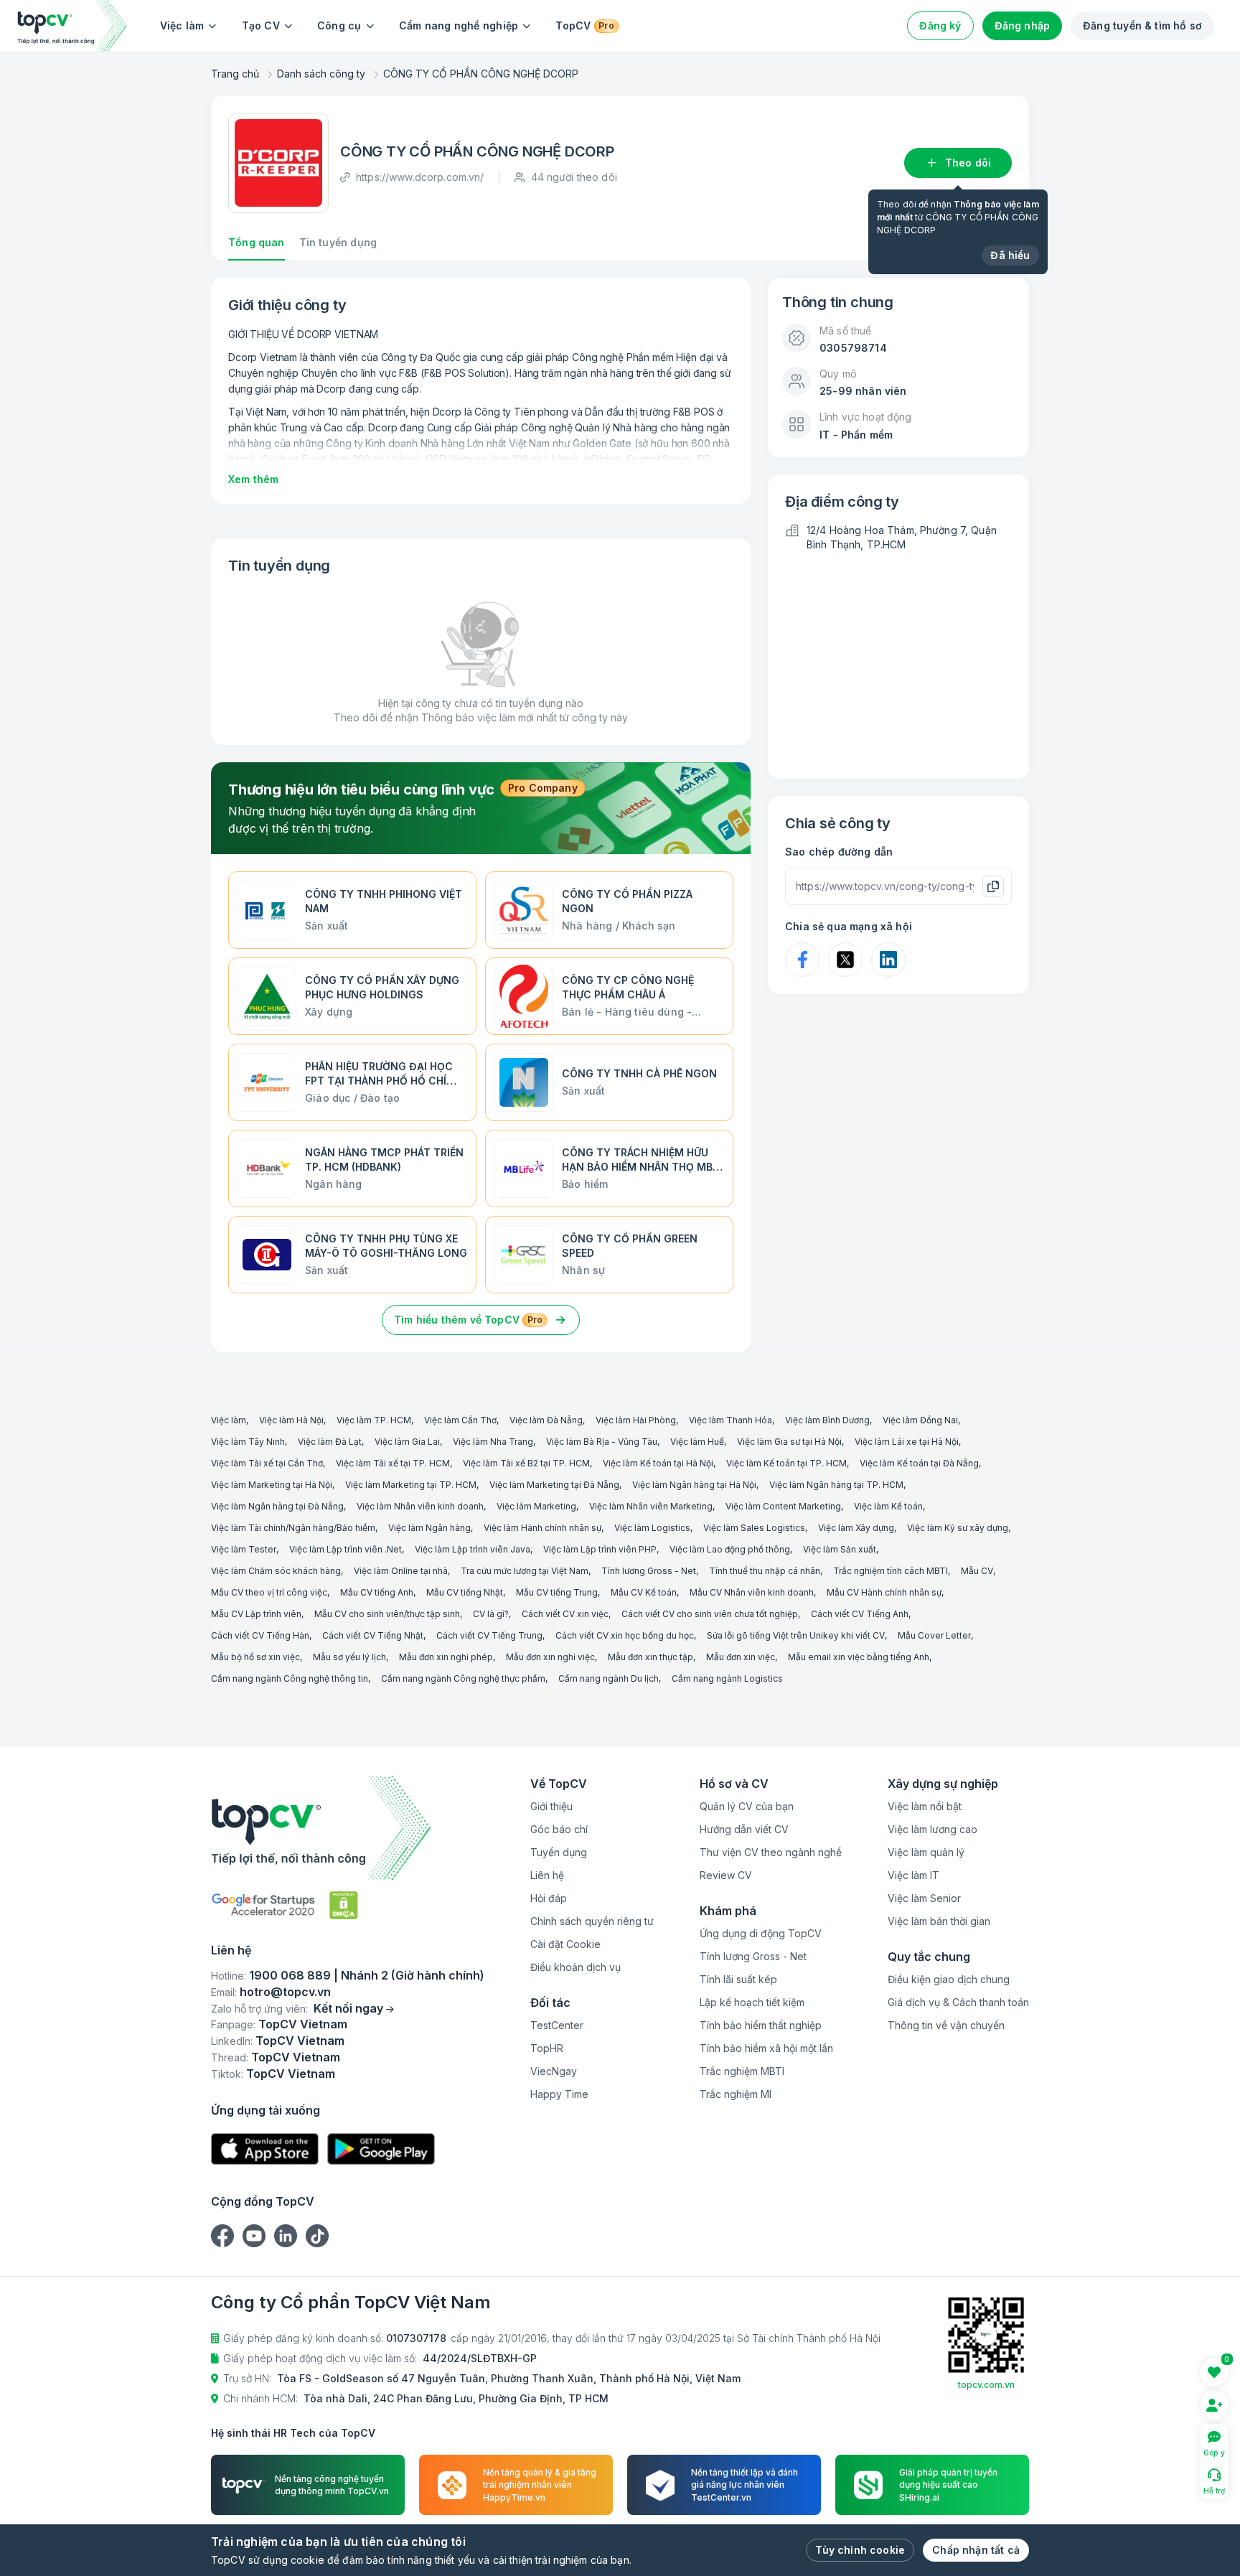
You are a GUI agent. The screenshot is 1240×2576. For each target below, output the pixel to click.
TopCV (584, 25)
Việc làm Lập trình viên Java (473, 1549)
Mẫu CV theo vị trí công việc (269, 1592)
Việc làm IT (913, 1875)
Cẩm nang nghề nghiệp (459, 25)
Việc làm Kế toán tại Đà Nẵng (919, 1463)
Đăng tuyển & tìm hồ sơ (1142, 25)
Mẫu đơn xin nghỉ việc (550, 1657)
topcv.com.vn (986, 2385)
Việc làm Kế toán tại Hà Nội (658, 1463)
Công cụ (339, 25)
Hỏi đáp (549, 1898)
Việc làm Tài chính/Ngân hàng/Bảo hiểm (293, 1528)
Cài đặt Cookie (565, 1944)
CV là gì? (491, 1614)
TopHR (547, 2048)
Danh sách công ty (321, 74)
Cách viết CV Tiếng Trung (489, 1635)
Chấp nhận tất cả (976, 2550)
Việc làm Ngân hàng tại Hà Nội (694, 1485)
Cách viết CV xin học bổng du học (625, 1635)
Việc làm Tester (244, 1549)
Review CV (726, 1875)
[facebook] (222, 2236)
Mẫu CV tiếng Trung (557, 1592)
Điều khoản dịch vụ (576, 1967)
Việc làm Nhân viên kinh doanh (420, 1506)
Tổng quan (257, 242)
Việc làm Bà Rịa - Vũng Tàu (602, 1442)
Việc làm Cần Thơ (460, 1420)
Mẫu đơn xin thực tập (650, 1657)
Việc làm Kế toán (888, 1506)
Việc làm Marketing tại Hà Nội (272, 1485)
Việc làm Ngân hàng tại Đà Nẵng (277, 1506)
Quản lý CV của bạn (747, 1806)
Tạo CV (261, 25)
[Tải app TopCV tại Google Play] (381, 2149)
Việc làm (182, 25)
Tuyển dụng (559, 1852)
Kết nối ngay (348, 2008)
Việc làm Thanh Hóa (731, 1420)
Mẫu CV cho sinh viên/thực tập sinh (387, 1614)
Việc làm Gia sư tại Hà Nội (789, 1442)
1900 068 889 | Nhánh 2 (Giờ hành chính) (367, 1975)
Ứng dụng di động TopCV (761, 1933)
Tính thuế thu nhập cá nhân (765, 1571)
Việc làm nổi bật (925, 1806)
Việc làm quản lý (926, 1852)
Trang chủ (235, 74)
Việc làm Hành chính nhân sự (542, 1528)
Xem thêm (253, 479)
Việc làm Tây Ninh (248, 1442)
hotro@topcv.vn (285, 1992)
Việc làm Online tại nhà (401, 1571)
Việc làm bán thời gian (939, 1921)
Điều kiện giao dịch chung (949, 1979)
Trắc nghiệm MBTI (742, 2071)
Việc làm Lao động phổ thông (730, 1549)
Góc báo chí (559, 1829)
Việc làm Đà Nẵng (546, 1420)
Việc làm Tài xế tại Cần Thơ (267, 1463)
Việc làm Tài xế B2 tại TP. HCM (526, 1463)
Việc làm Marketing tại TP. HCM (411, 1485)
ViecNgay (554, 2071)
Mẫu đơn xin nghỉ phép (446, 1657)
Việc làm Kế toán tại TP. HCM (786, 1463)
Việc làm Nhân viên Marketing (651, 1506)
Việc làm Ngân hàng (429, 1528)
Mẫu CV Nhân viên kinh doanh (752, 1592)
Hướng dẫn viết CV (744, 1829)
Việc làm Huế (697, 1442)
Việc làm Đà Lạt (330, 1442)
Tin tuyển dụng (338, 242)
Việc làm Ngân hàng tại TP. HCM (836, 1485)
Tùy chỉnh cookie (860, 2550)
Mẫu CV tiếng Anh (377, 1592)
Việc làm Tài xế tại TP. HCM (393, 1463)
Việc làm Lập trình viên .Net (346, 1549)
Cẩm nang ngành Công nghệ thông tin (290, 1678)
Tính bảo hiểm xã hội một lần (766, 2048)
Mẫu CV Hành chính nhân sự (884, 1592)
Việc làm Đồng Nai (920, 1420)
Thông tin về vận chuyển (946, 2025)
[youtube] (254, 2236)
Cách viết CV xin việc (565, 1614)
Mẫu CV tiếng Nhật (465, 1592)
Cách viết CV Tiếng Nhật (373, 1635)
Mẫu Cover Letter (934, 1635)
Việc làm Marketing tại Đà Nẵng (554, 1485)
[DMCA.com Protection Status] (344, 1905)
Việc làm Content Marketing (783, 1506)
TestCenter (557, 2025)
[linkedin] (286, 2236)
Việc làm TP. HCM (374, 1420)
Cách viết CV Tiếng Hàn (260, 1635)
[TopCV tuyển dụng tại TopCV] (348, 1828)
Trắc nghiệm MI (736, 2094)
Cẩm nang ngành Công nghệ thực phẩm (463, 1678)
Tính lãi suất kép (738, 1979)
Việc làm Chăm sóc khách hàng (276, 1571)
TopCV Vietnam (303, 2024)
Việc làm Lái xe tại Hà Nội (907, 1442)
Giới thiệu (551, 1806)
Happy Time (559, 2094)
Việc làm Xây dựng (856, 1528)
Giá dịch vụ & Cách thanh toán (958, 2002)
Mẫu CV (977, 1571)
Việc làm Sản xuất (840, 1549)
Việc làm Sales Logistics (754, 1528)
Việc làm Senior (924, 1898)
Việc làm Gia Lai (407, 1442)
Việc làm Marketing (536, 1506)
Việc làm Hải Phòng (636, 1420)
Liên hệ (547, 1875)
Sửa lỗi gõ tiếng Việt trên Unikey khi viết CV (796, 1635)
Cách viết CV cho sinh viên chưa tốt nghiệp (710, 1614)
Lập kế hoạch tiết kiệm (752, 2002)
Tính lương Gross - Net (649, 1571)
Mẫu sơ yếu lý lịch (349, 1657)
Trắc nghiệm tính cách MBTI (891, 1571)
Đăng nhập (1023, 25)
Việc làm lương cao (933, 1829)
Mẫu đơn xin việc (741, 1657)
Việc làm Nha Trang (493, 1442)
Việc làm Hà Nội (291, 1420)
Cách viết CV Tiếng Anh (860, 1614)
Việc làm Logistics (652, 1528)
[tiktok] (317, 2236)
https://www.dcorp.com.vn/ (420, 177)
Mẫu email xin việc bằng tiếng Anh (859, 1657)
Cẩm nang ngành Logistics (727, 1678)
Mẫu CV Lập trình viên (256, 1614)
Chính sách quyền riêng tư (592, 1921)
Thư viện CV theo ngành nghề (771, 1852)
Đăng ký (940, 25)
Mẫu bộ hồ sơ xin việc (255, 1657)
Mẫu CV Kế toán (644, 1592)
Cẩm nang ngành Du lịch (609, 1678)
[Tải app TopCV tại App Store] (265, 2149)
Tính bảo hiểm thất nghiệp (761, 2025)
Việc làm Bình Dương (827, 1420)
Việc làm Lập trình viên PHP (600, 1549)
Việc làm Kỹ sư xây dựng (958, 1528)
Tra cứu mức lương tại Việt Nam (525, 1571)
